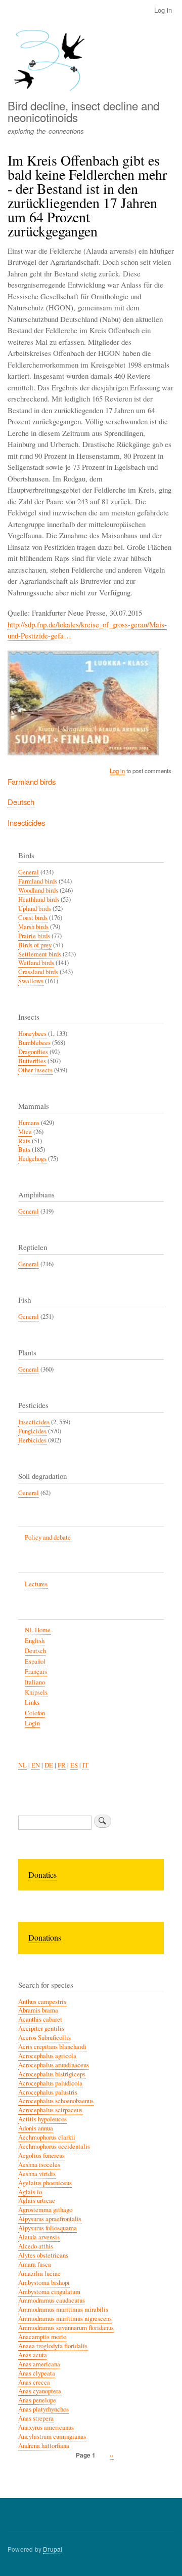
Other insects (35, 1070)
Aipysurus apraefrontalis (50, 2219)
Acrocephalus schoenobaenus (56, 2101)
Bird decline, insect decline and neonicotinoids (83, 111)
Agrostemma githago (45, 2210)
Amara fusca (35, 2264)
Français (36, 1672)
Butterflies (32, 1061)
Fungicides (32, 1431)
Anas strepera (36, 2418)
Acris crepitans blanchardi (52, 2047)
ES (74, 1765)
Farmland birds (32, 781)
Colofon (35, 1713)
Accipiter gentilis (41, 2028)
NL (22, 1765)
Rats (24, 1141)
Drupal (53, 2549)
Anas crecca (34, 2382)
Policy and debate (48, 1537)
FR (62, 1765)
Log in (163, 10)
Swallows (31, 981)
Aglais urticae (37, 2201)
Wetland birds (36, 963)
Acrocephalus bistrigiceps (52, 2074)
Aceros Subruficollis (44, 2038)
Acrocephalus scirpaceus (50, 2110)
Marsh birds (33, 927)
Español (35, 1661)
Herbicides (32, 1440)
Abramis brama (38, 2010)
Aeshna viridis (37, 2174)
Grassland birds (38, 972)
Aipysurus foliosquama (48, 2228)
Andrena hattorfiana (44, 2446)
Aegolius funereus (41, 2156)
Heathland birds (39, 899)
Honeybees (32, 1034)
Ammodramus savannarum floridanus (66, 2328)
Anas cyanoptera (40, 2391)
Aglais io (30, 2192)
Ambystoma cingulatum (49, 2292)
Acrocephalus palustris (48, 2092)
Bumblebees (34, 1043)
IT (85, 1765)
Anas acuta (33, 2355)
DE (49, 1765)
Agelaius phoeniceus (45, 2183)
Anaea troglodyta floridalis (53, 2346)
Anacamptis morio (42, 2337)
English (35, 1641)
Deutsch (21, 802)
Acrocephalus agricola (47, 2056)
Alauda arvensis (39, 2237)
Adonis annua (36, 2128)
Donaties (42, 1875)
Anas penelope (37, 2400)
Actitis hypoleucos (42, 2119)
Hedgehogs (32, 1159)
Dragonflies (33, 1052)
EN (36, 1765)
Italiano (35, 1682)
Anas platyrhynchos (43, 2409)
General (29, 872)
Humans (29, 1123)
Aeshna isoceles (39, 2165)
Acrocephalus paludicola (50, 2083)
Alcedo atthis (36, 2246)
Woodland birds (38, 890)
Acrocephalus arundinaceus (54, 2065)
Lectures (36, 1584)
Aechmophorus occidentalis (54, 2146)
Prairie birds (34, 936)
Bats (24, 1150)
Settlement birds (40, 954)
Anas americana (39, 2364)
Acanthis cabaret (40, 2019)
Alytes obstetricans (43, 2255)
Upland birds (35, 909)
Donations (45, 1937)
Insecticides (26, 822)
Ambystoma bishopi (44, 2283)
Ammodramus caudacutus (52, 2300)
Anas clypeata (37, 2373)
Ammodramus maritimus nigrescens (65, 2319)
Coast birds (33, 918)
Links (32, 1702)
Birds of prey (35, 945)
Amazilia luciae (39, 2273)
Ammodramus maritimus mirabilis (63, 2309)
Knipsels (36, 1692)
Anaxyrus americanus (46, 2427)
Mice (25, 1132)
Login (32, 1723)
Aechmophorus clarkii (47, 2137)
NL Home (38, 1630)
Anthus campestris (42, 2002)
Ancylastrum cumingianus (52, 2437)
